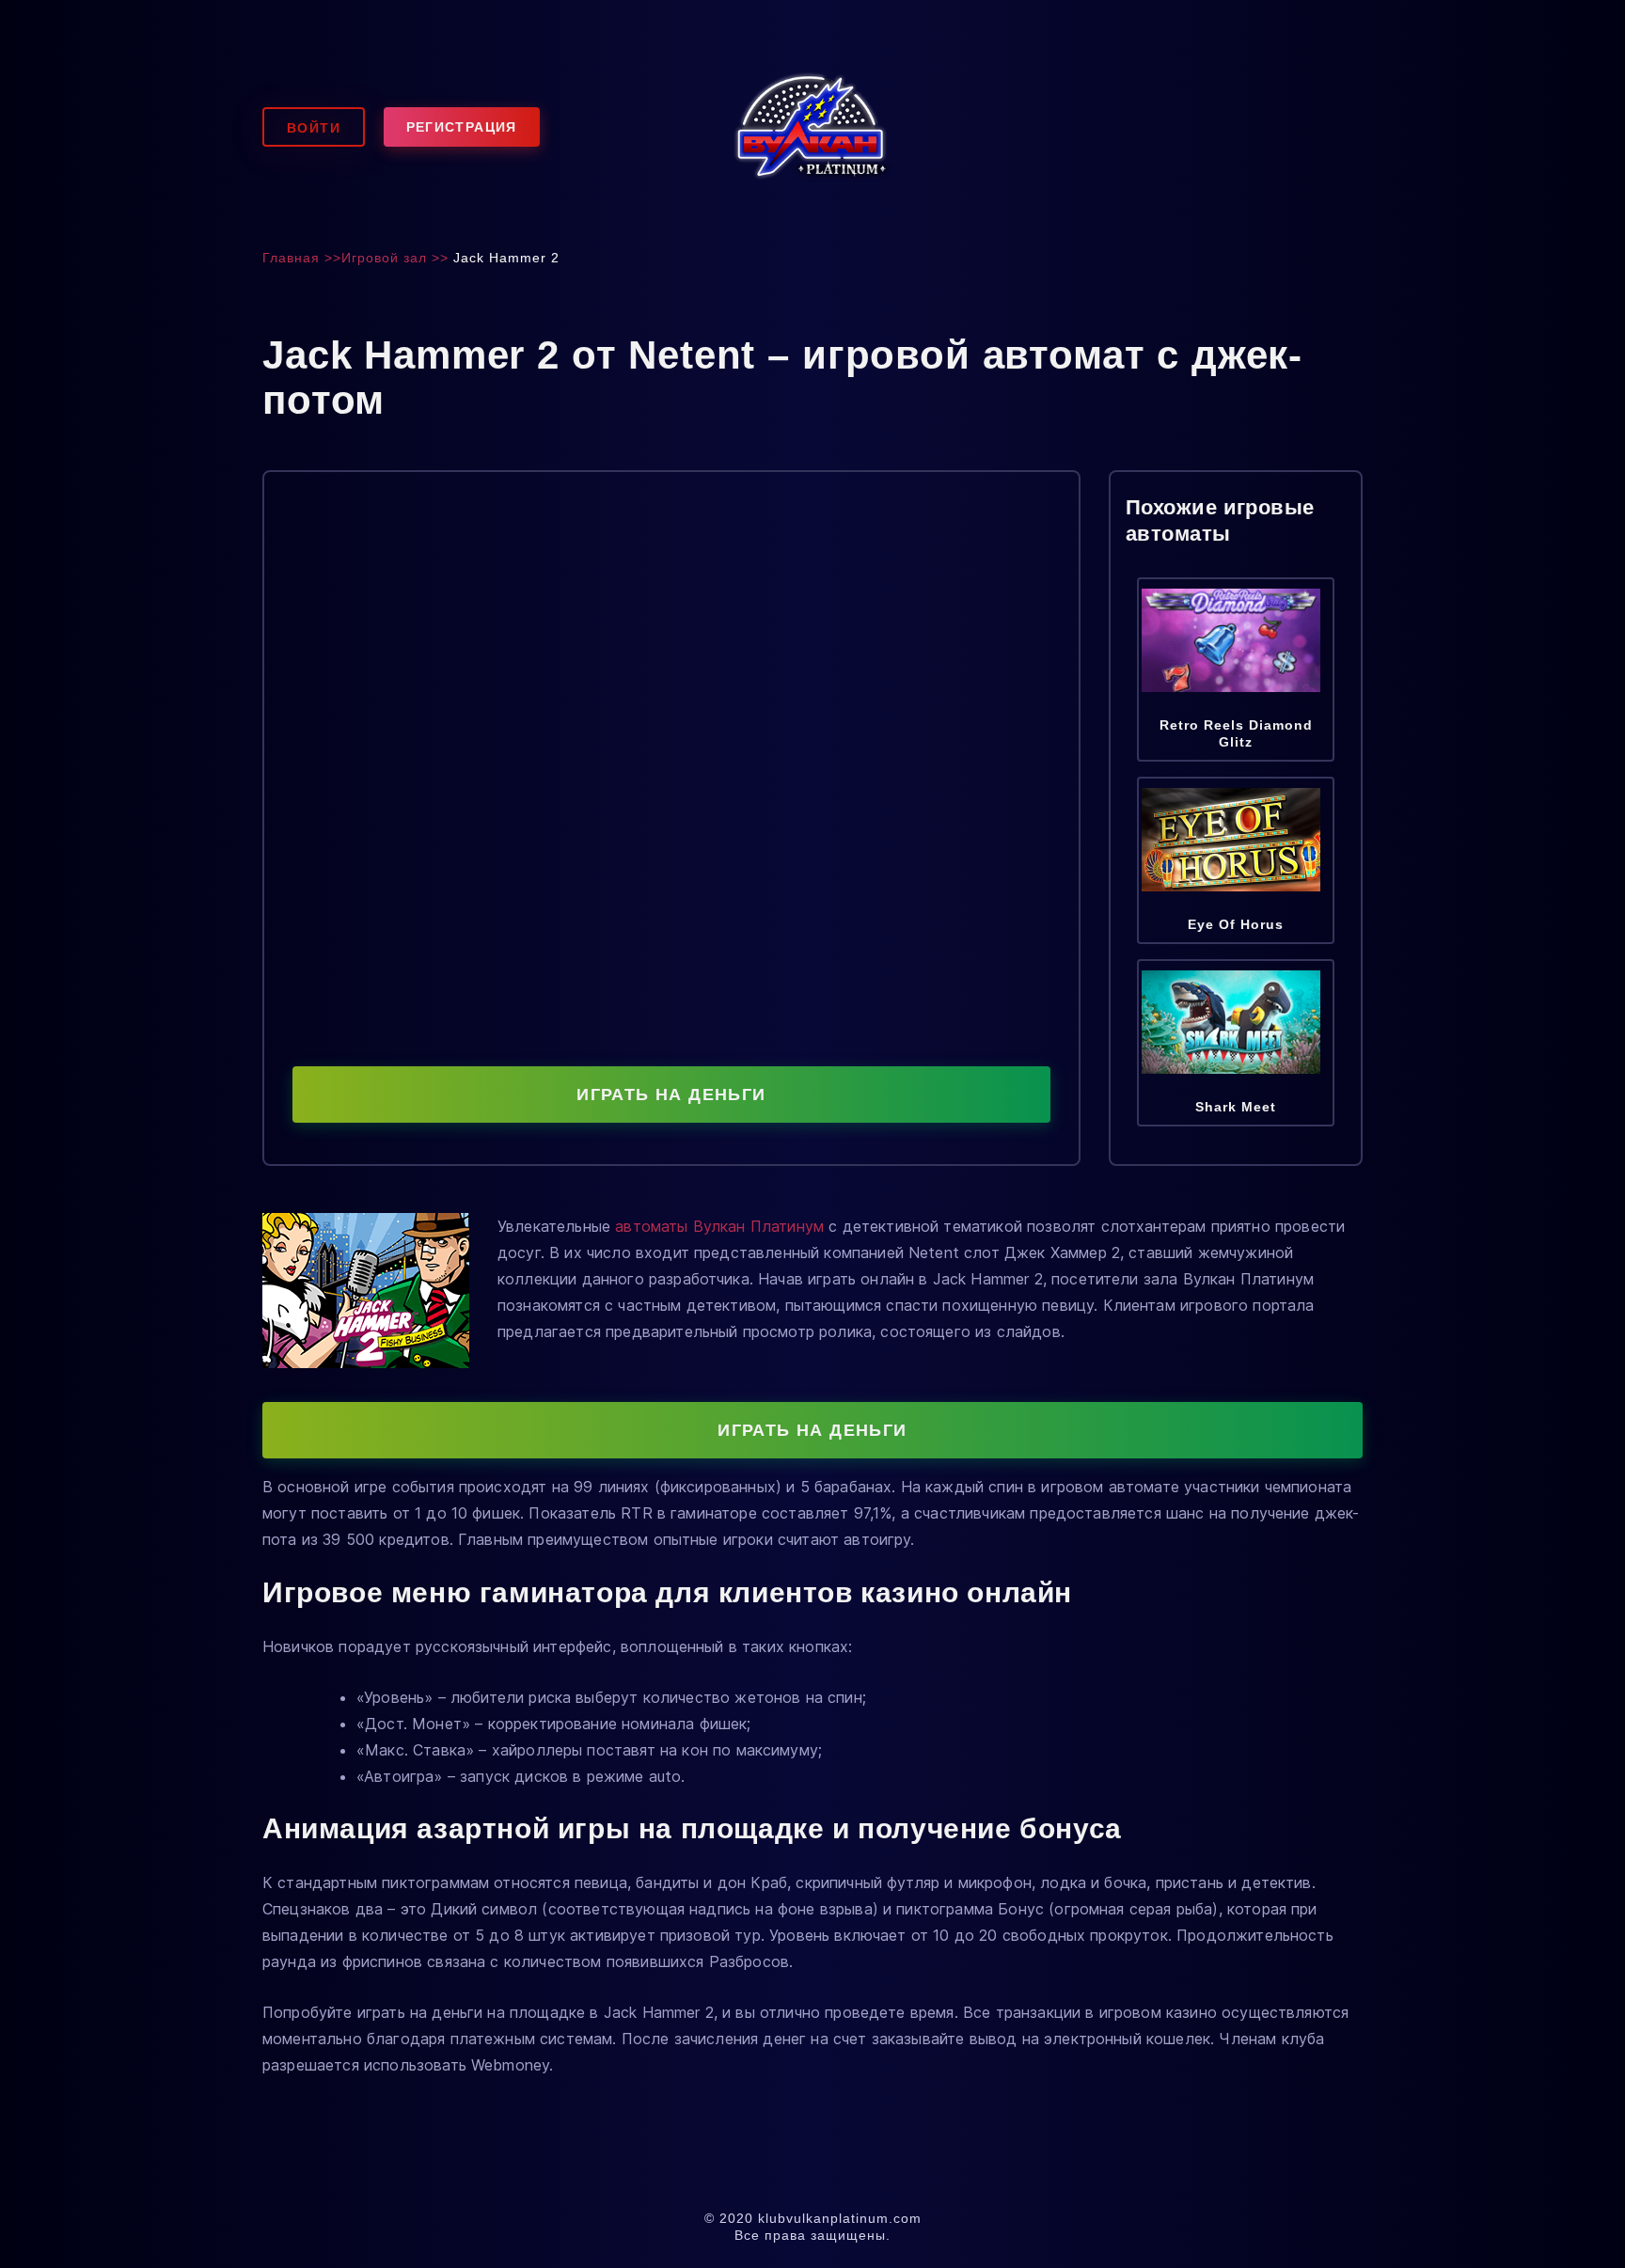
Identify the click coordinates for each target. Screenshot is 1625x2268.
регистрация (462, 127)
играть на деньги (671, 1095)
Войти (314, 128)
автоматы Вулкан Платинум (719, 1226)
